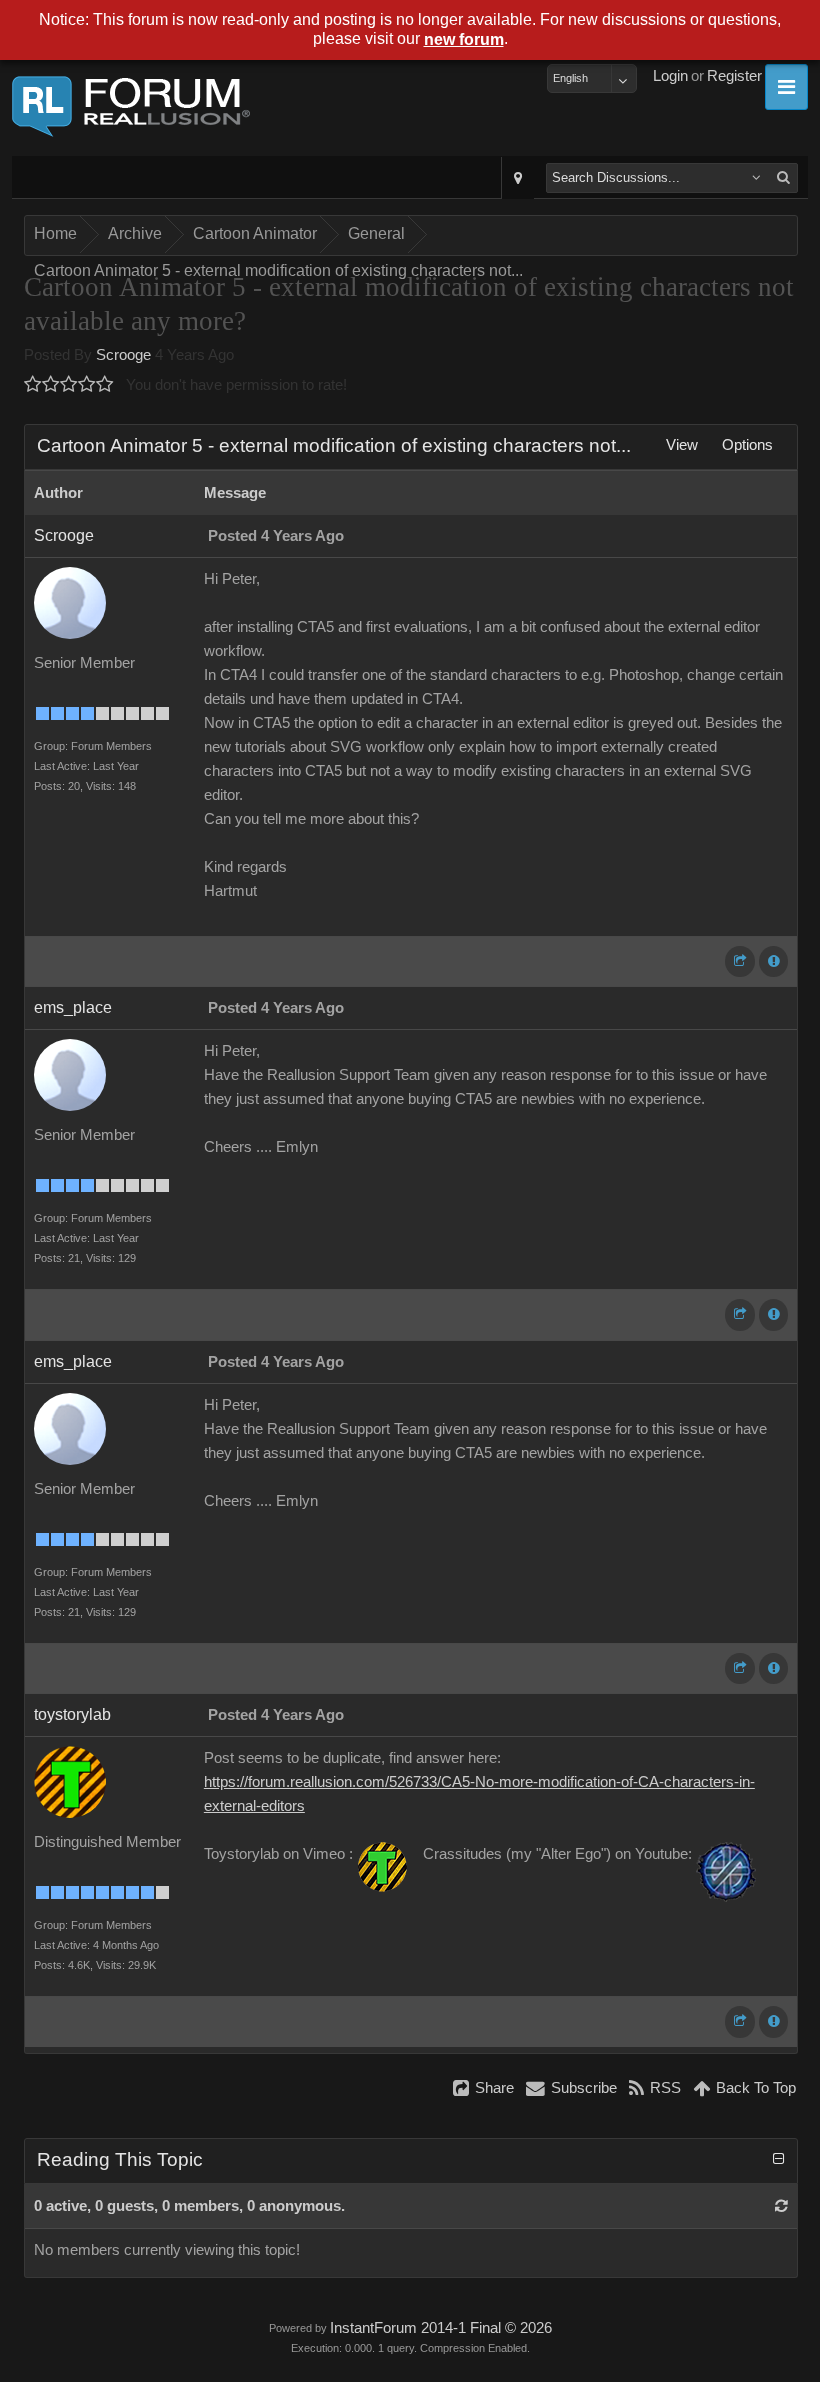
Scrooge (123, 355)
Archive (135, 233)
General (376, 233)
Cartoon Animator (255, 233)
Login (670, 76)
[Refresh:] (781, 2206)
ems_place (73, 1007)
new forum (464, 39)
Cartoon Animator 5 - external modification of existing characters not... (278, 270)
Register (734, 76)
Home (55, 233)
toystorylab (72, 1714)
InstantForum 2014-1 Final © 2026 (441, 2328)
